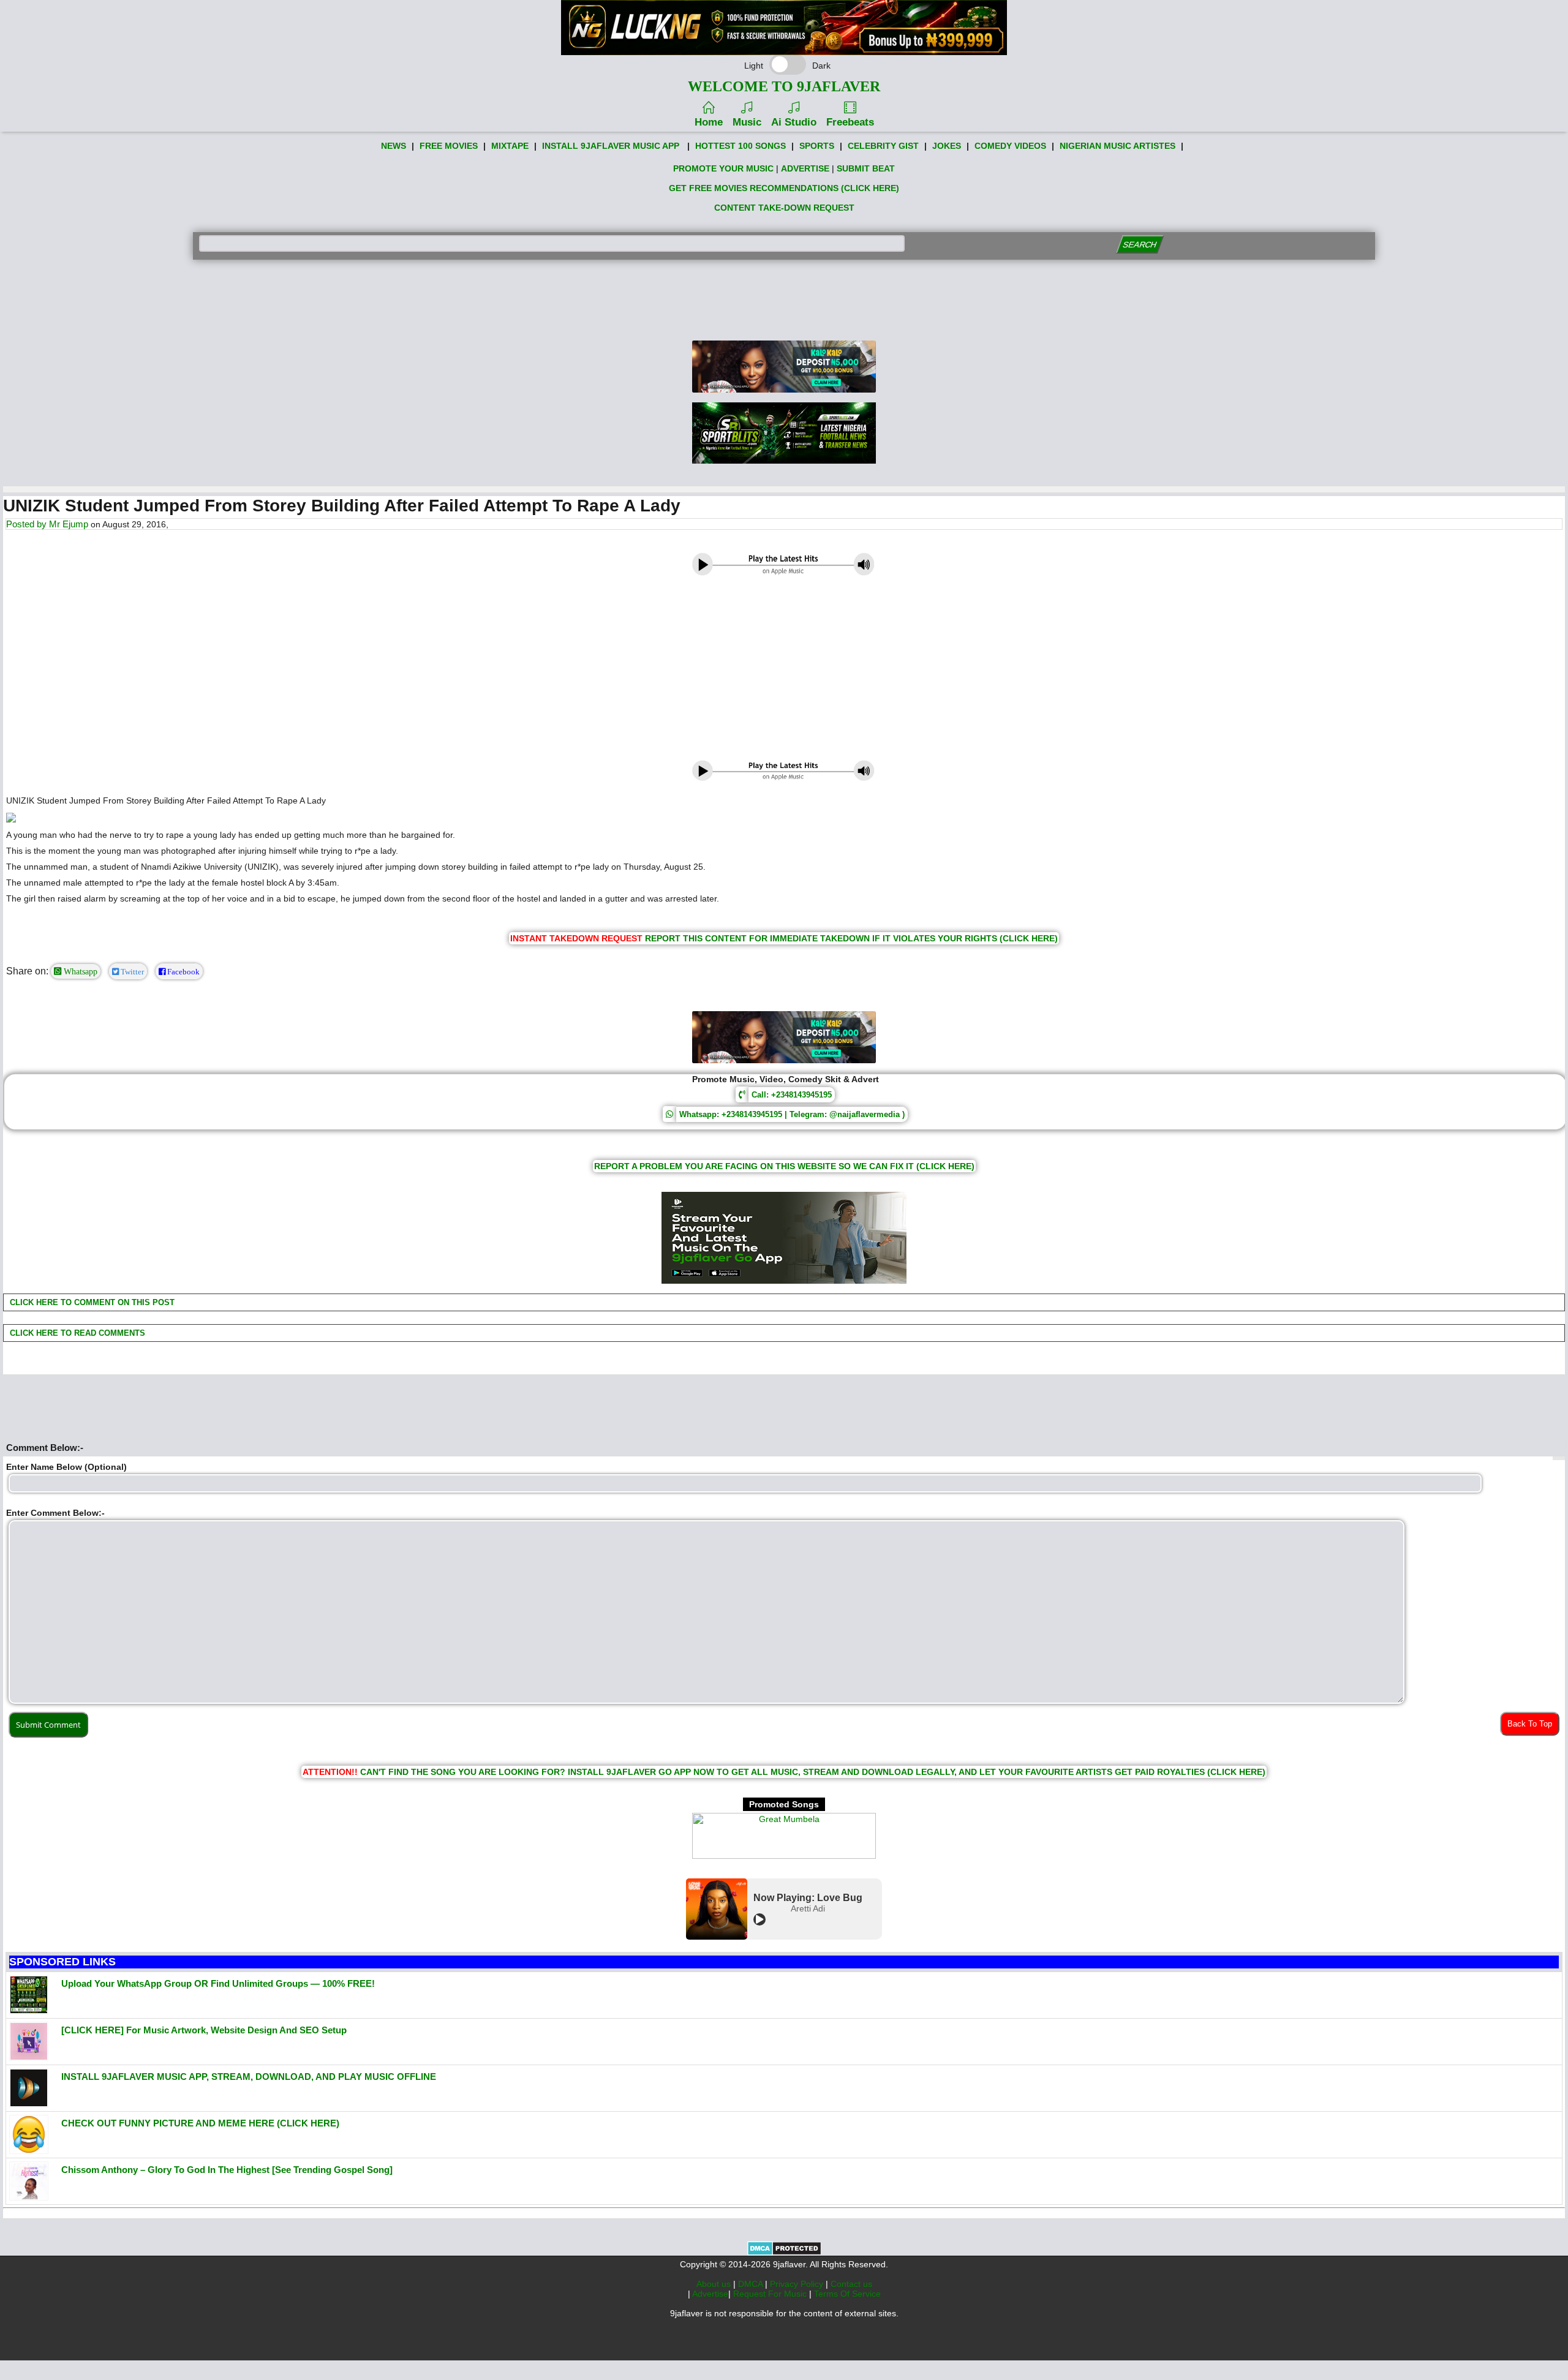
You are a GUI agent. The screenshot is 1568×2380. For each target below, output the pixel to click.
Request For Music (771, 2294)
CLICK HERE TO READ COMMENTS (76, 1333)
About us (715, 2284)
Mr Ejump (69, 524)
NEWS (394, 146)
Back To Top (1530, 1724)
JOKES (947, 146)
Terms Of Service (847, 2294)
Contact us (851, 2284)
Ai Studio (794, 122)
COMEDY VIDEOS (1010, 146)
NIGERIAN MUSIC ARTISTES (1118, 146)
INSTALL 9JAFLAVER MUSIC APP (611, 146)
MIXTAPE (510, 146)
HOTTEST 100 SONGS (741, 146)
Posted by (28, 524)
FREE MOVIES (449, 146)
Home (709, 122)
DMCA (752, 2284)
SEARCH (1140, 245)
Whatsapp (79, 971)
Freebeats (850, 122)
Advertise (710, 2294)
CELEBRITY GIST (883, 146)
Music (747, 122)
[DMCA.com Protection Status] (784, 2253)
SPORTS (817, 146)
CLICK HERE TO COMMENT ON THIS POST (91, 1302)
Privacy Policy (798, 2284)
